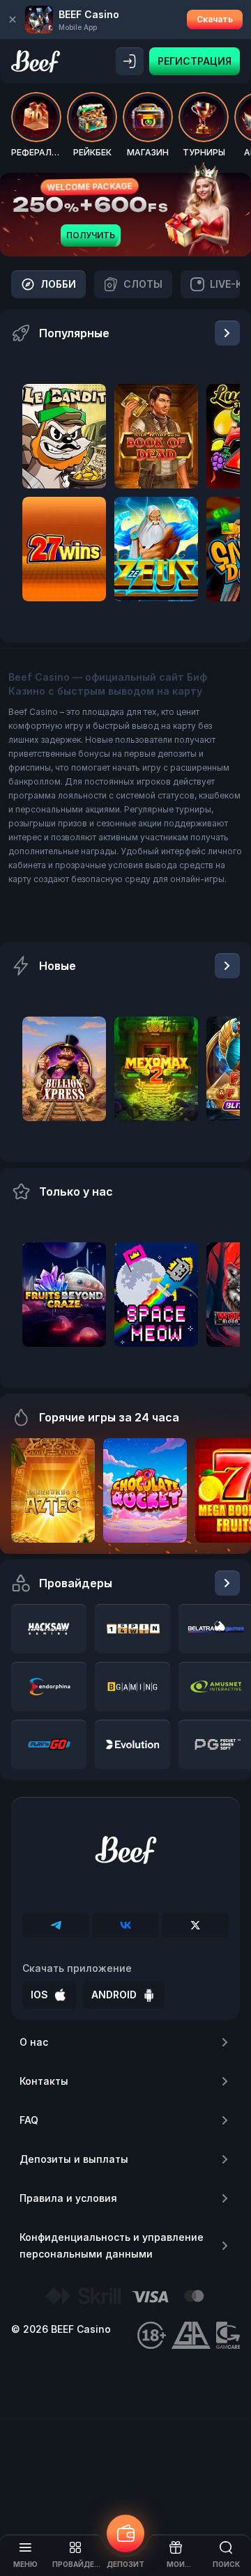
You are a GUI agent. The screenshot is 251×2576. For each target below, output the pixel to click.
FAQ (29, 2120)
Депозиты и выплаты (74, 2159)
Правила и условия (68, 2198)
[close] (13, 20)
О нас (34, 2042)
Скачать (215, 19)
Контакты (44, 2081)
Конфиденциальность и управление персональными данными (112, 2245)
